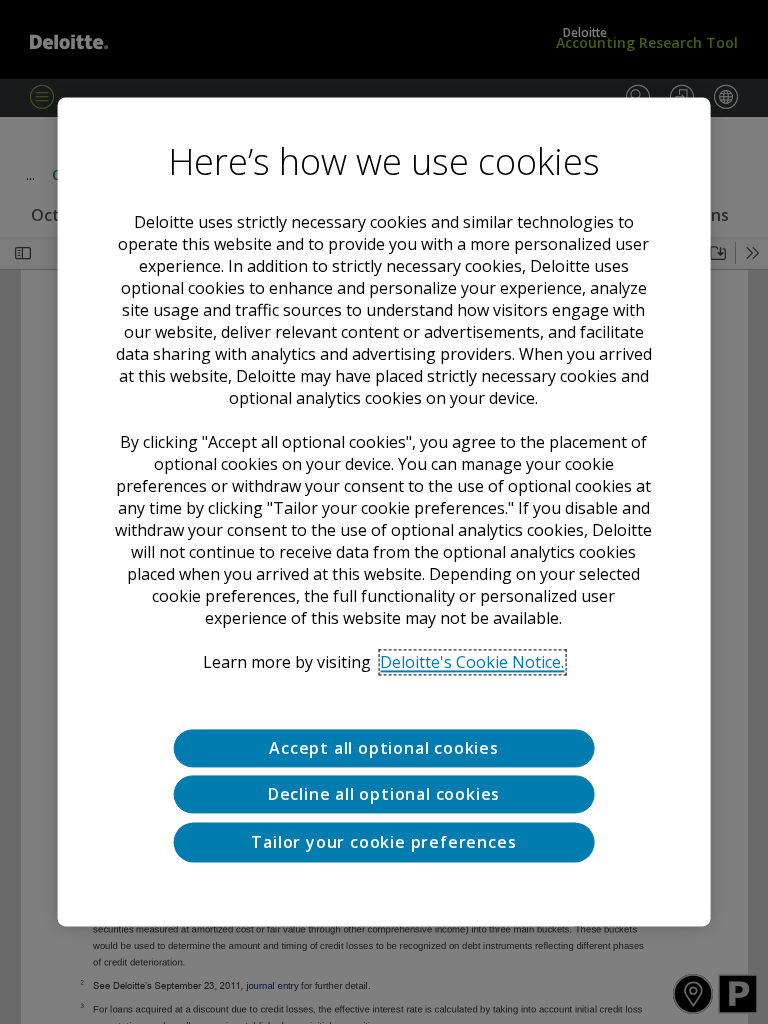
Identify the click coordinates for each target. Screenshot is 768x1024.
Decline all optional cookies (384, 795)
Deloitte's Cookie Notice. (472, 662)
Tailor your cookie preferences (383, 842)
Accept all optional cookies (384, 748)
